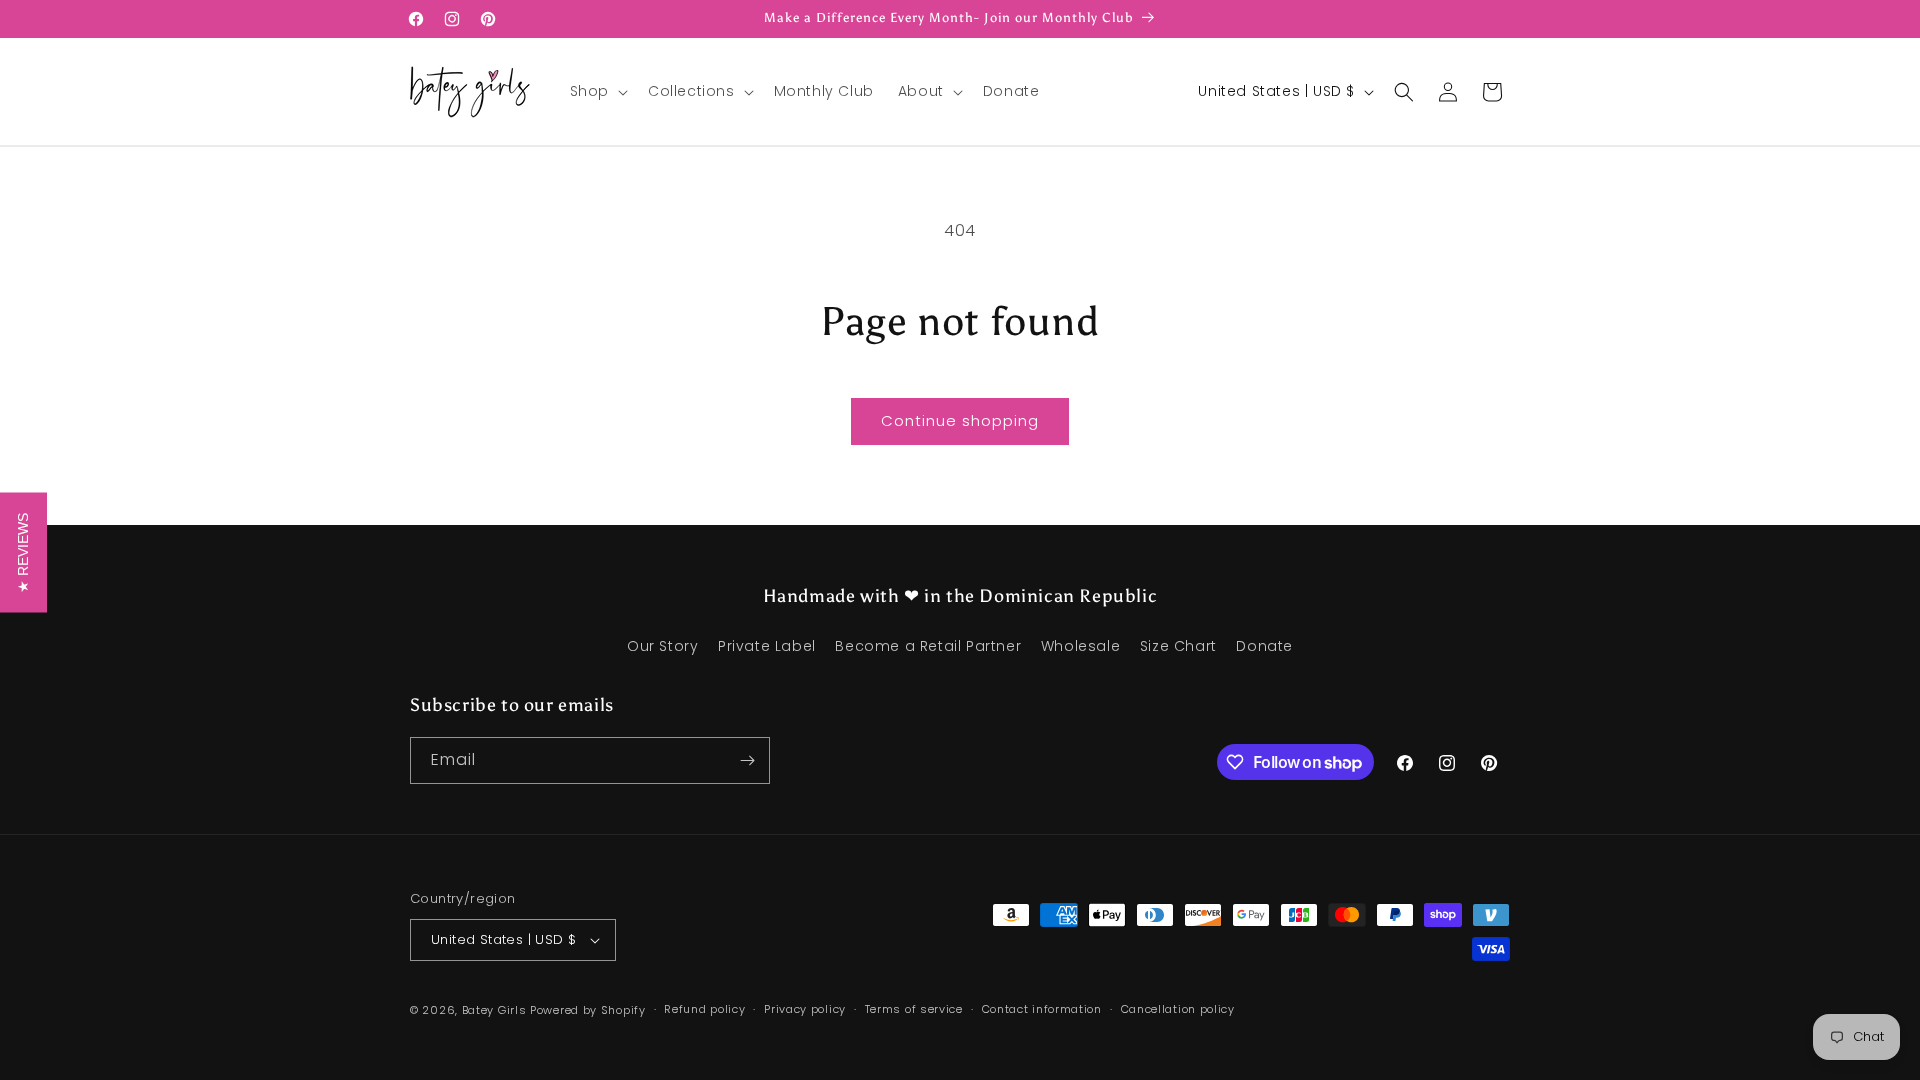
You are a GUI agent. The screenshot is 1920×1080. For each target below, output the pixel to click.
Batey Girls (494, 1010)
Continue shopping (960, 420)
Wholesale (1080, 646)
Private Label (767, 646)
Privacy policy (805, 1009)
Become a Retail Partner (928, 646)
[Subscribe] (747, 760)
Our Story (662, 646)
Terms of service (914, 1009)
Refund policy (704, 1009)
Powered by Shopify (588, 1010)
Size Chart (1178, 646)
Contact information (1042, 1009)
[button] (597, 91)
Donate (1264, 646)
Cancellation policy (1178, 1009)
